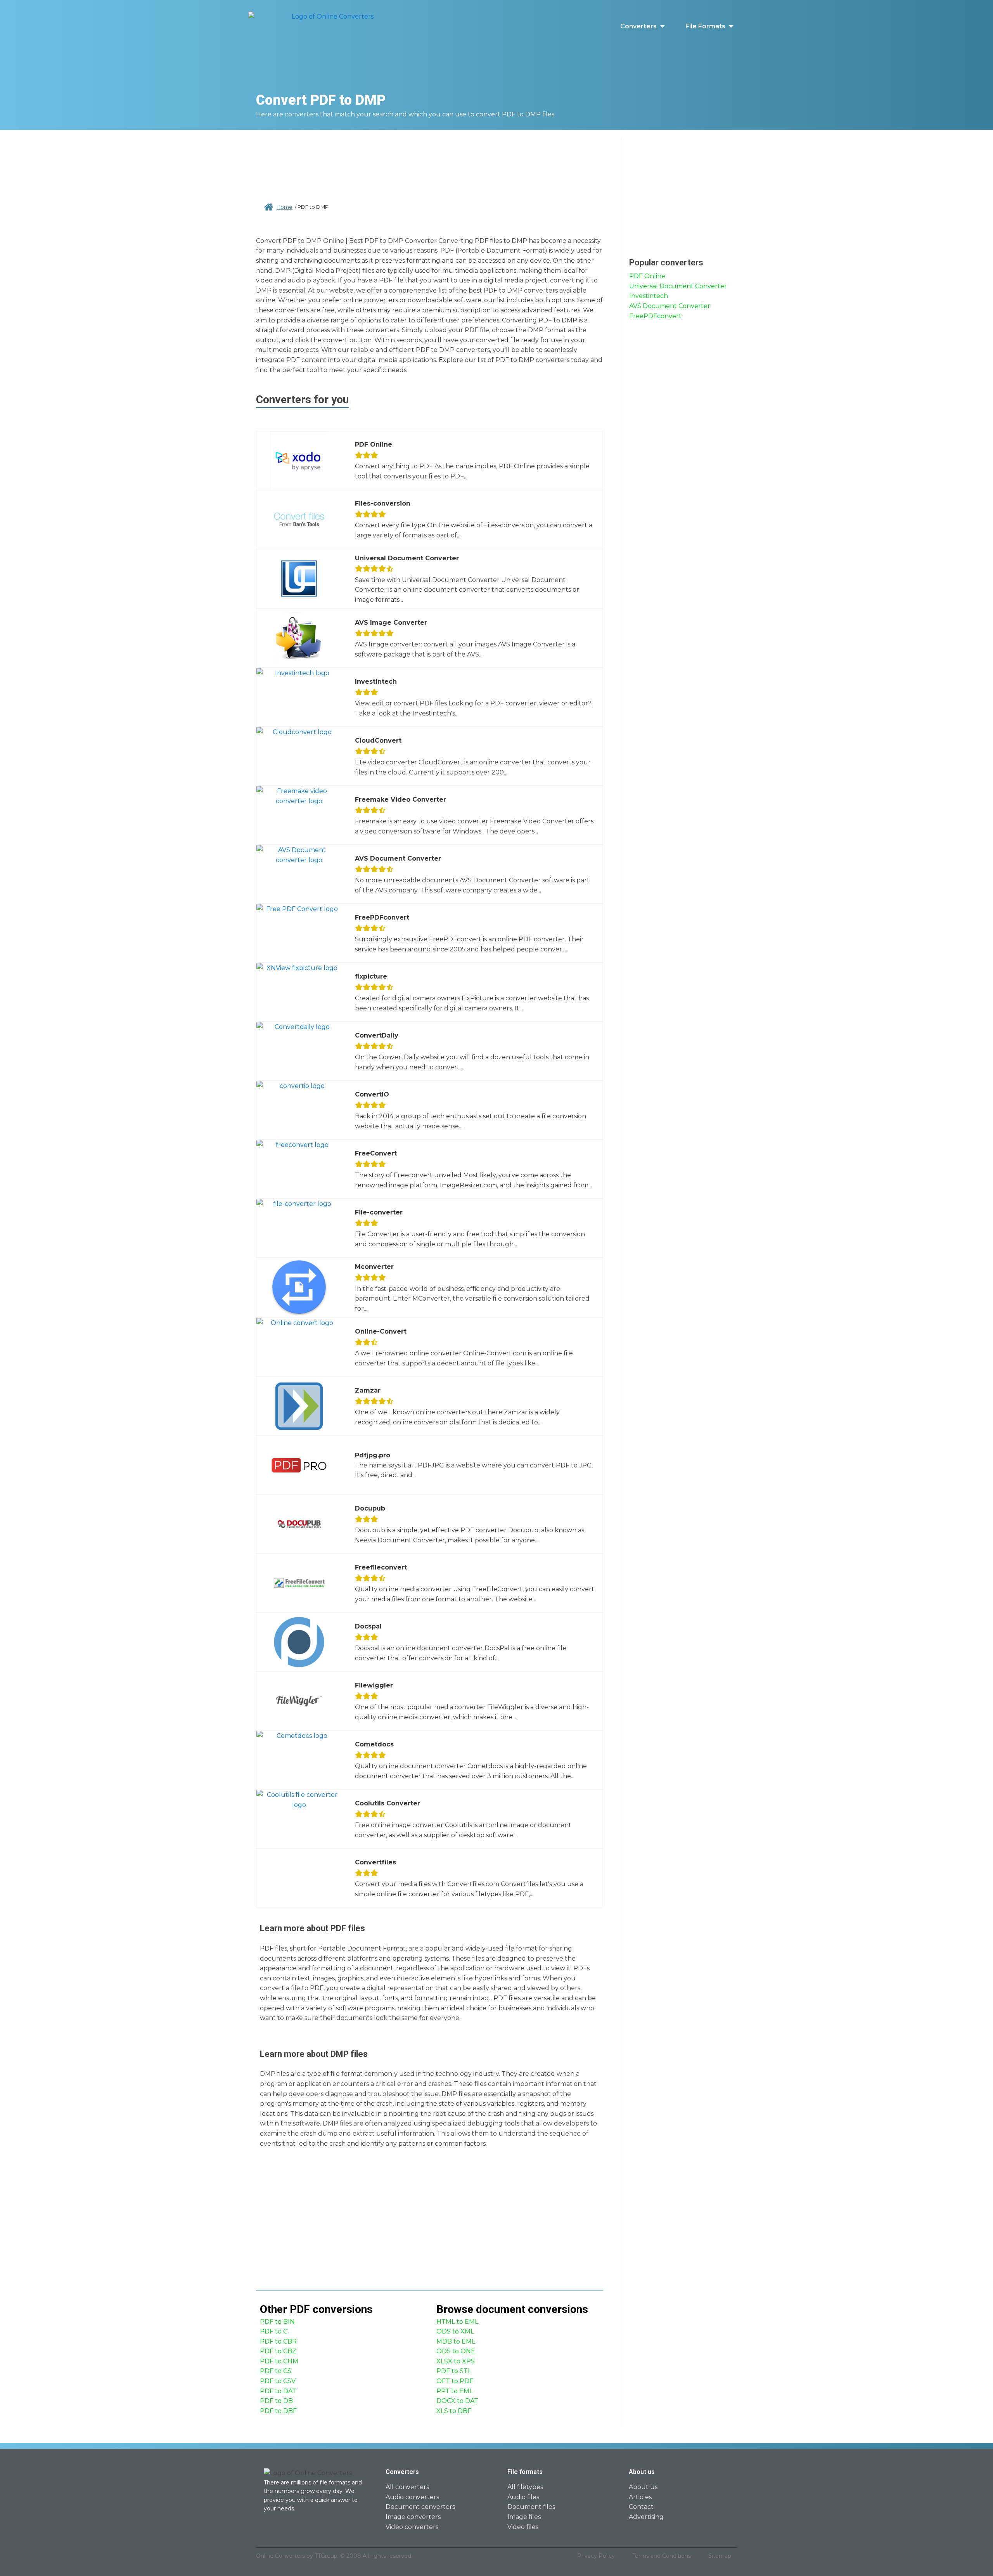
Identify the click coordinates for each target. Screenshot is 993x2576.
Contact (641, 2507)
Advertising (646, 2517)
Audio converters (412, 2497)
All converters (407, 2487)
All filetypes (525, 2487)
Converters (638, 26)
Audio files (523, 2497)
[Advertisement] (430, 163)
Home (285, 207)
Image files (524, 2517)
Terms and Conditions (662, 2556)
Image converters (413, 2517)
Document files (531, 2507)
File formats (705, 26)
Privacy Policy (596, 2556)
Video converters (412, 2527)
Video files (523, 2527)
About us (643, 2487)
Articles (640, 2497)
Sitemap (720, 2556)
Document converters (420, 2507)
